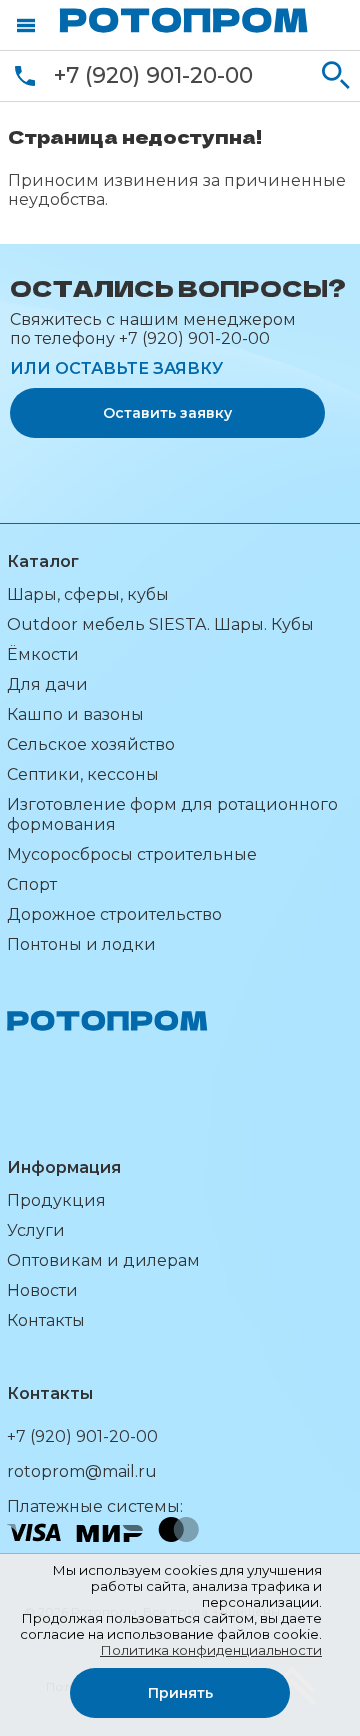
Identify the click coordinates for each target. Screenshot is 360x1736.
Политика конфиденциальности (211, 1650)
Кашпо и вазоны (75, 714)
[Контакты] (25, 76)
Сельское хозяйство (91, 744)
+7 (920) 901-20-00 (153, 75)
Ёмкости (43, 654)
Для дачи (47, 684)
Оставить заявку (167, 413)
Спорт (32, 884)
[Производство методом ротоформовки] (122, 1060)
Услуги (36, 1230)
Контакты (46, 1320)
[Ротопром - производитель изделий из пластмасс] (184, 20)
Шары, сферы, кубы (88, 594)
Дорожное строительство (114, 914)
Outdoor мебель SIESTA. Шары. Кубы (160, 624)
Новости (42, 1290)
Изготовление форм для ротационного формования (172, 814)
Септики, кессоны (83, 774)
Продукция (56, 1200)
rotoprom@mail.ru (82, 1471)
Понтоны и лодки (81, 944)
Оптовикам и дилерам (103, 1260)
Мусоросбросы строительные (132, 854)
